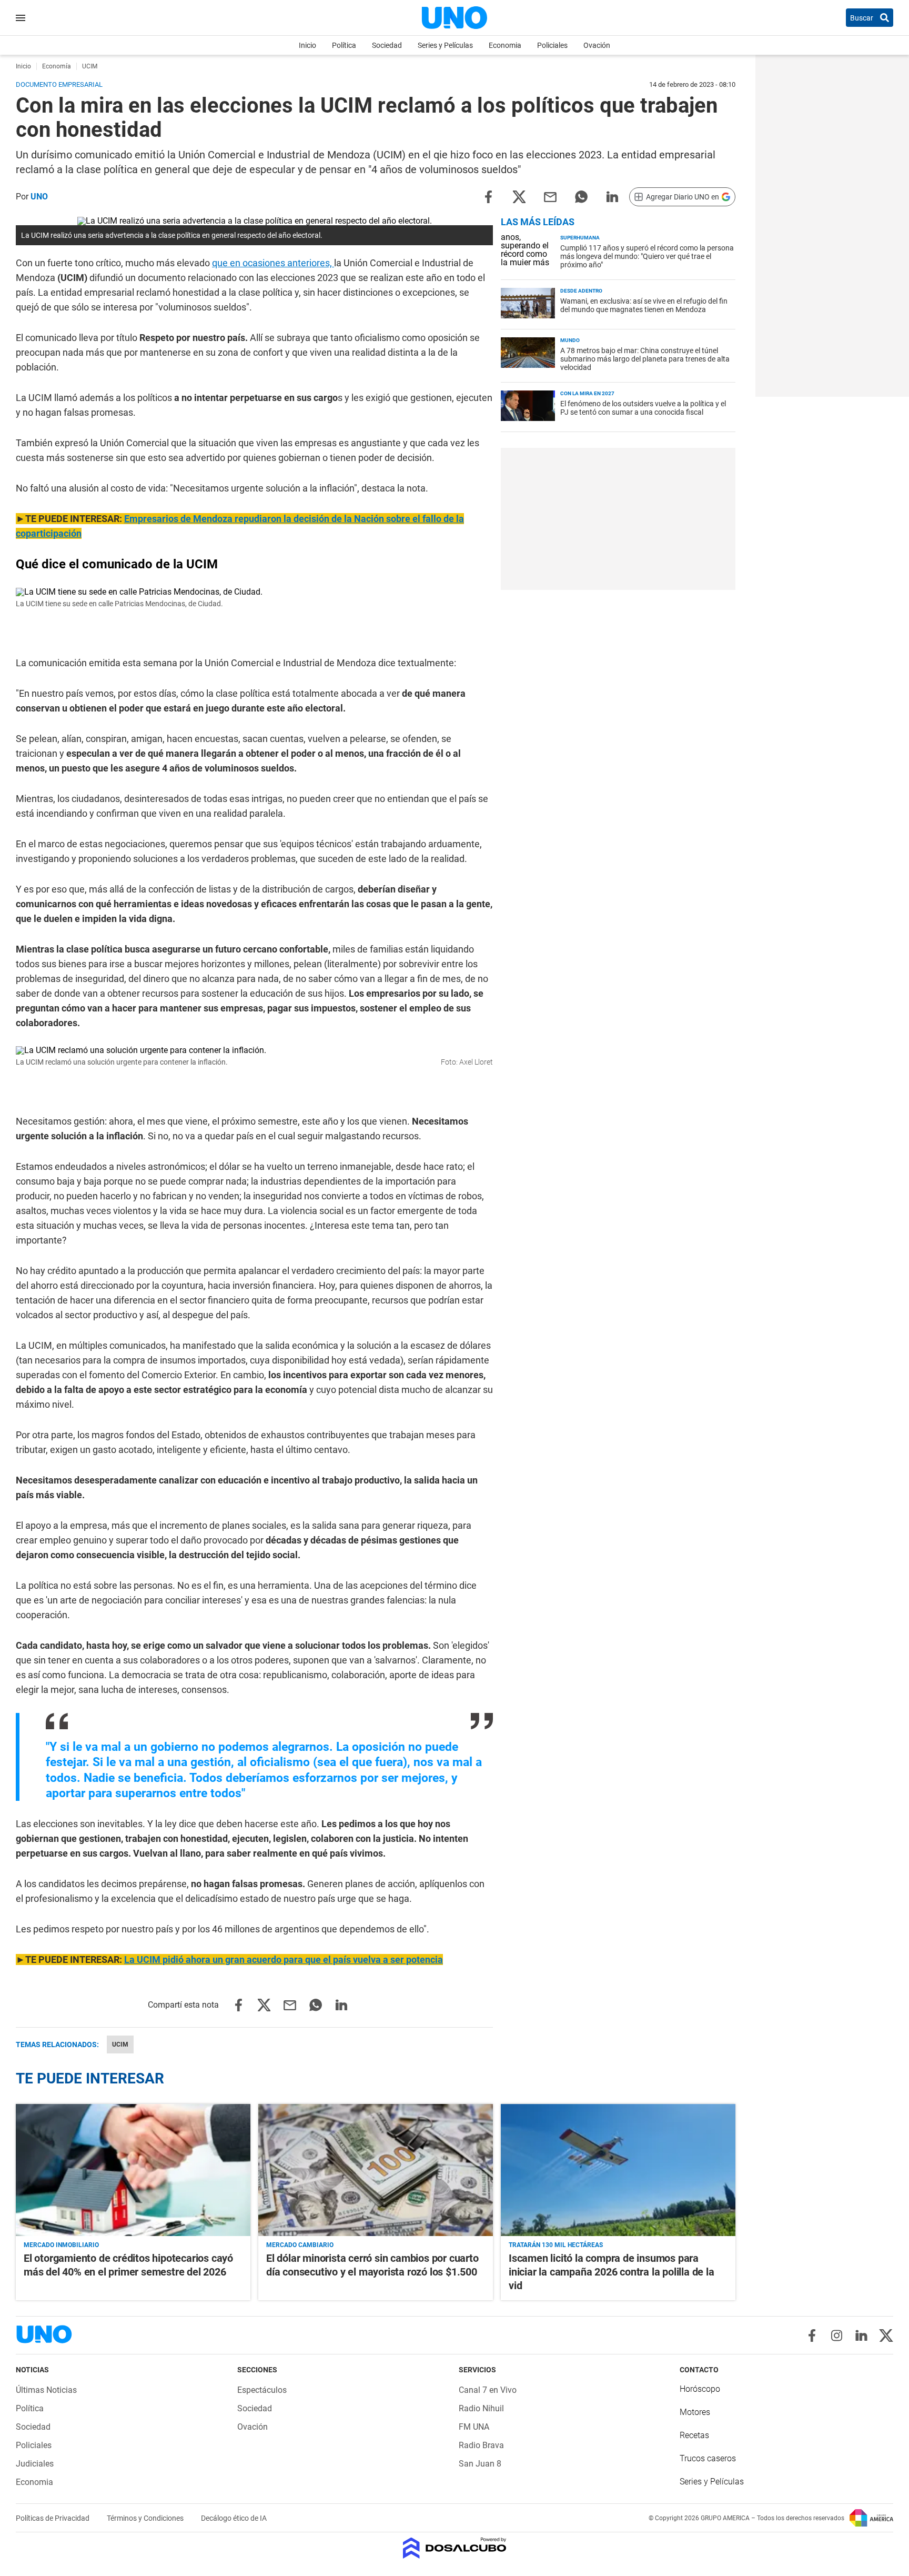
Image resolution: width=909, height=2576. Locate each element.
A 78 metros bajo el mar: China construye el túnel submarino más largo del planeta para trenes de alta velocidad (645, 359)
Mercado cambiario (300, 2245)
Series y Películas (445, 45)
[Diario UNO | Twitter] (886, 2336)
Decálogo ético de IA (234, 2518)
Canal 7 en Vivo (488, 2390)
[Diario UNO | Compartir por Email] (550, 196)
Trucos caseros (708, 2458)
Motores (695, 2412)
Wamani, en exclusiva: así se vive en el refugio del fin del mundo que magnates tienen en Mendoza (644, 305)
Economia (505, 45)
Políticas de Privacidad (53, 2518)
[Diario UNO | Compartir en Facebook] (488, 196)
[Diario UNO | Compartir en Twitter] (519, 196)
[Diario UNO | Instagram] (837, 2336)
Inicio (307, 45)
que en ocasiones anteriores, (273, 263)
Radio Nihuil (481, 2408)
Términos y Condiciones (146, 2518)
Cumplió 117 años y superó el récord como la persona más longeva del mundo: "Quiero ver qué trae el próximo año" (647, 256)
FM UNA (474, 2427)
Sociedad (387, 45)
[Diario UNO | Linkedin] (861, 2336)
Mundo (570, 340)
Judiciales (35, 2464)
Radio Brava (481, 2445)
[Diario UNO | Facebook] (812, 2336)
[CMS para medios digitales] (455, 2549)
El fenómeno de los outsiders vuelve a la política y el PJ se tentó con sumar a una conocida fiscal (643, 408)
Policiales (552, 45)
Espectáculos (262, 2390)
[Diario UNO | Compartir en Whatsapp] (581, 196)
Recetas (694, 2435)
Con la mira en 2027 (587, 393)
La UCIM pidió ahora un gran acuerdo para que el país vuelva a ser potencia (284, 1959)
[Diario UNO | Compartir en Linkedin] (612, 196)
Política (344, 45)
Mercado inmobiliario (61, 2245)
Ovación (597, 45)
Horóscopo (700, 2389)
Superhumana (580, 238)
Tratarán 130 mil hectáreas (556, 2245)
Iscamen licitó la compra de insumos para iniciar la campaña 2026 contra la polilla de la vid (612, 2272)
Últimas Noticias (46, 2390)
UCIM (120, 2044)
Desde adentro (581, 291)
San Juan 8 (480, 2464)
